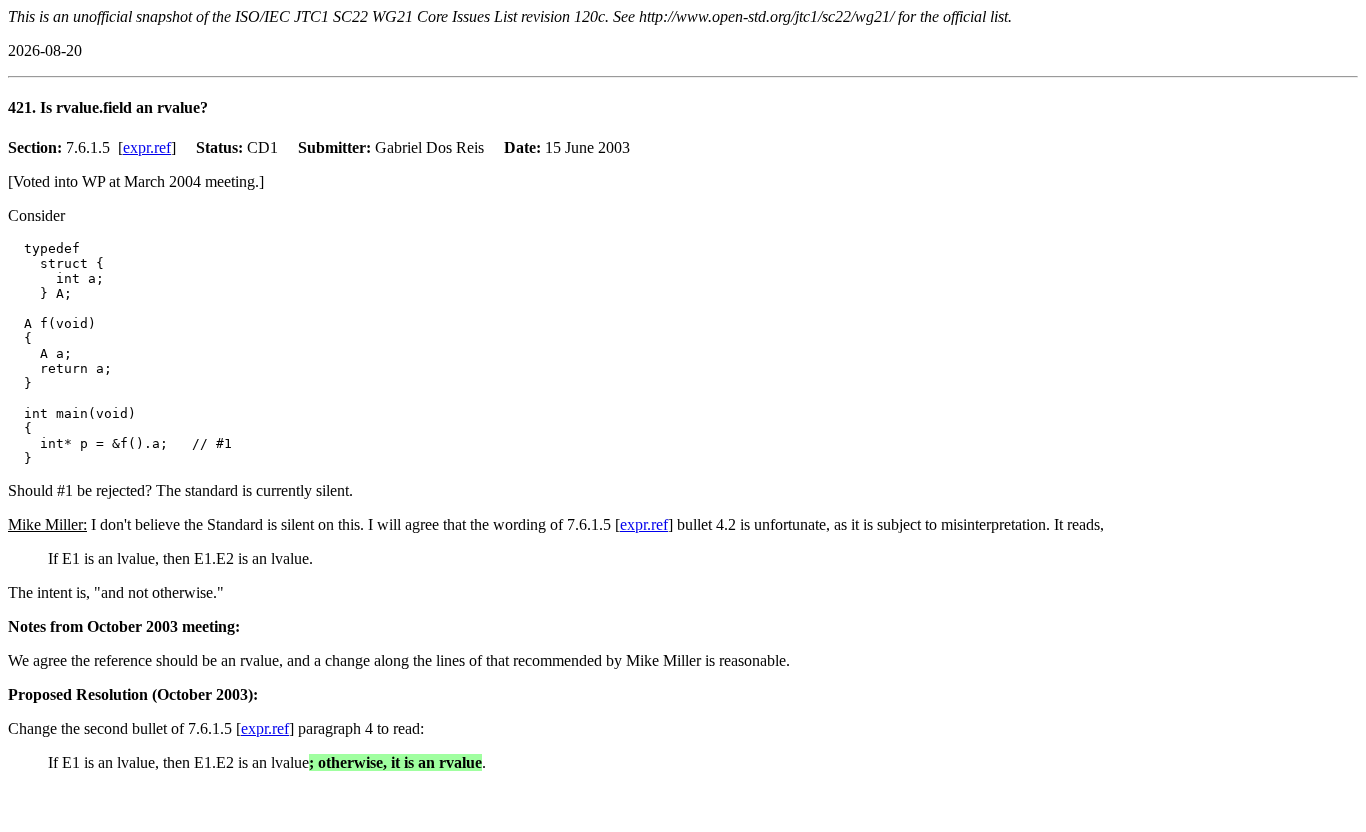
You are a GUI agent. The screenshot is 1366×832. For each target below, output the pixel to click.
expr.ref (147, 147)
